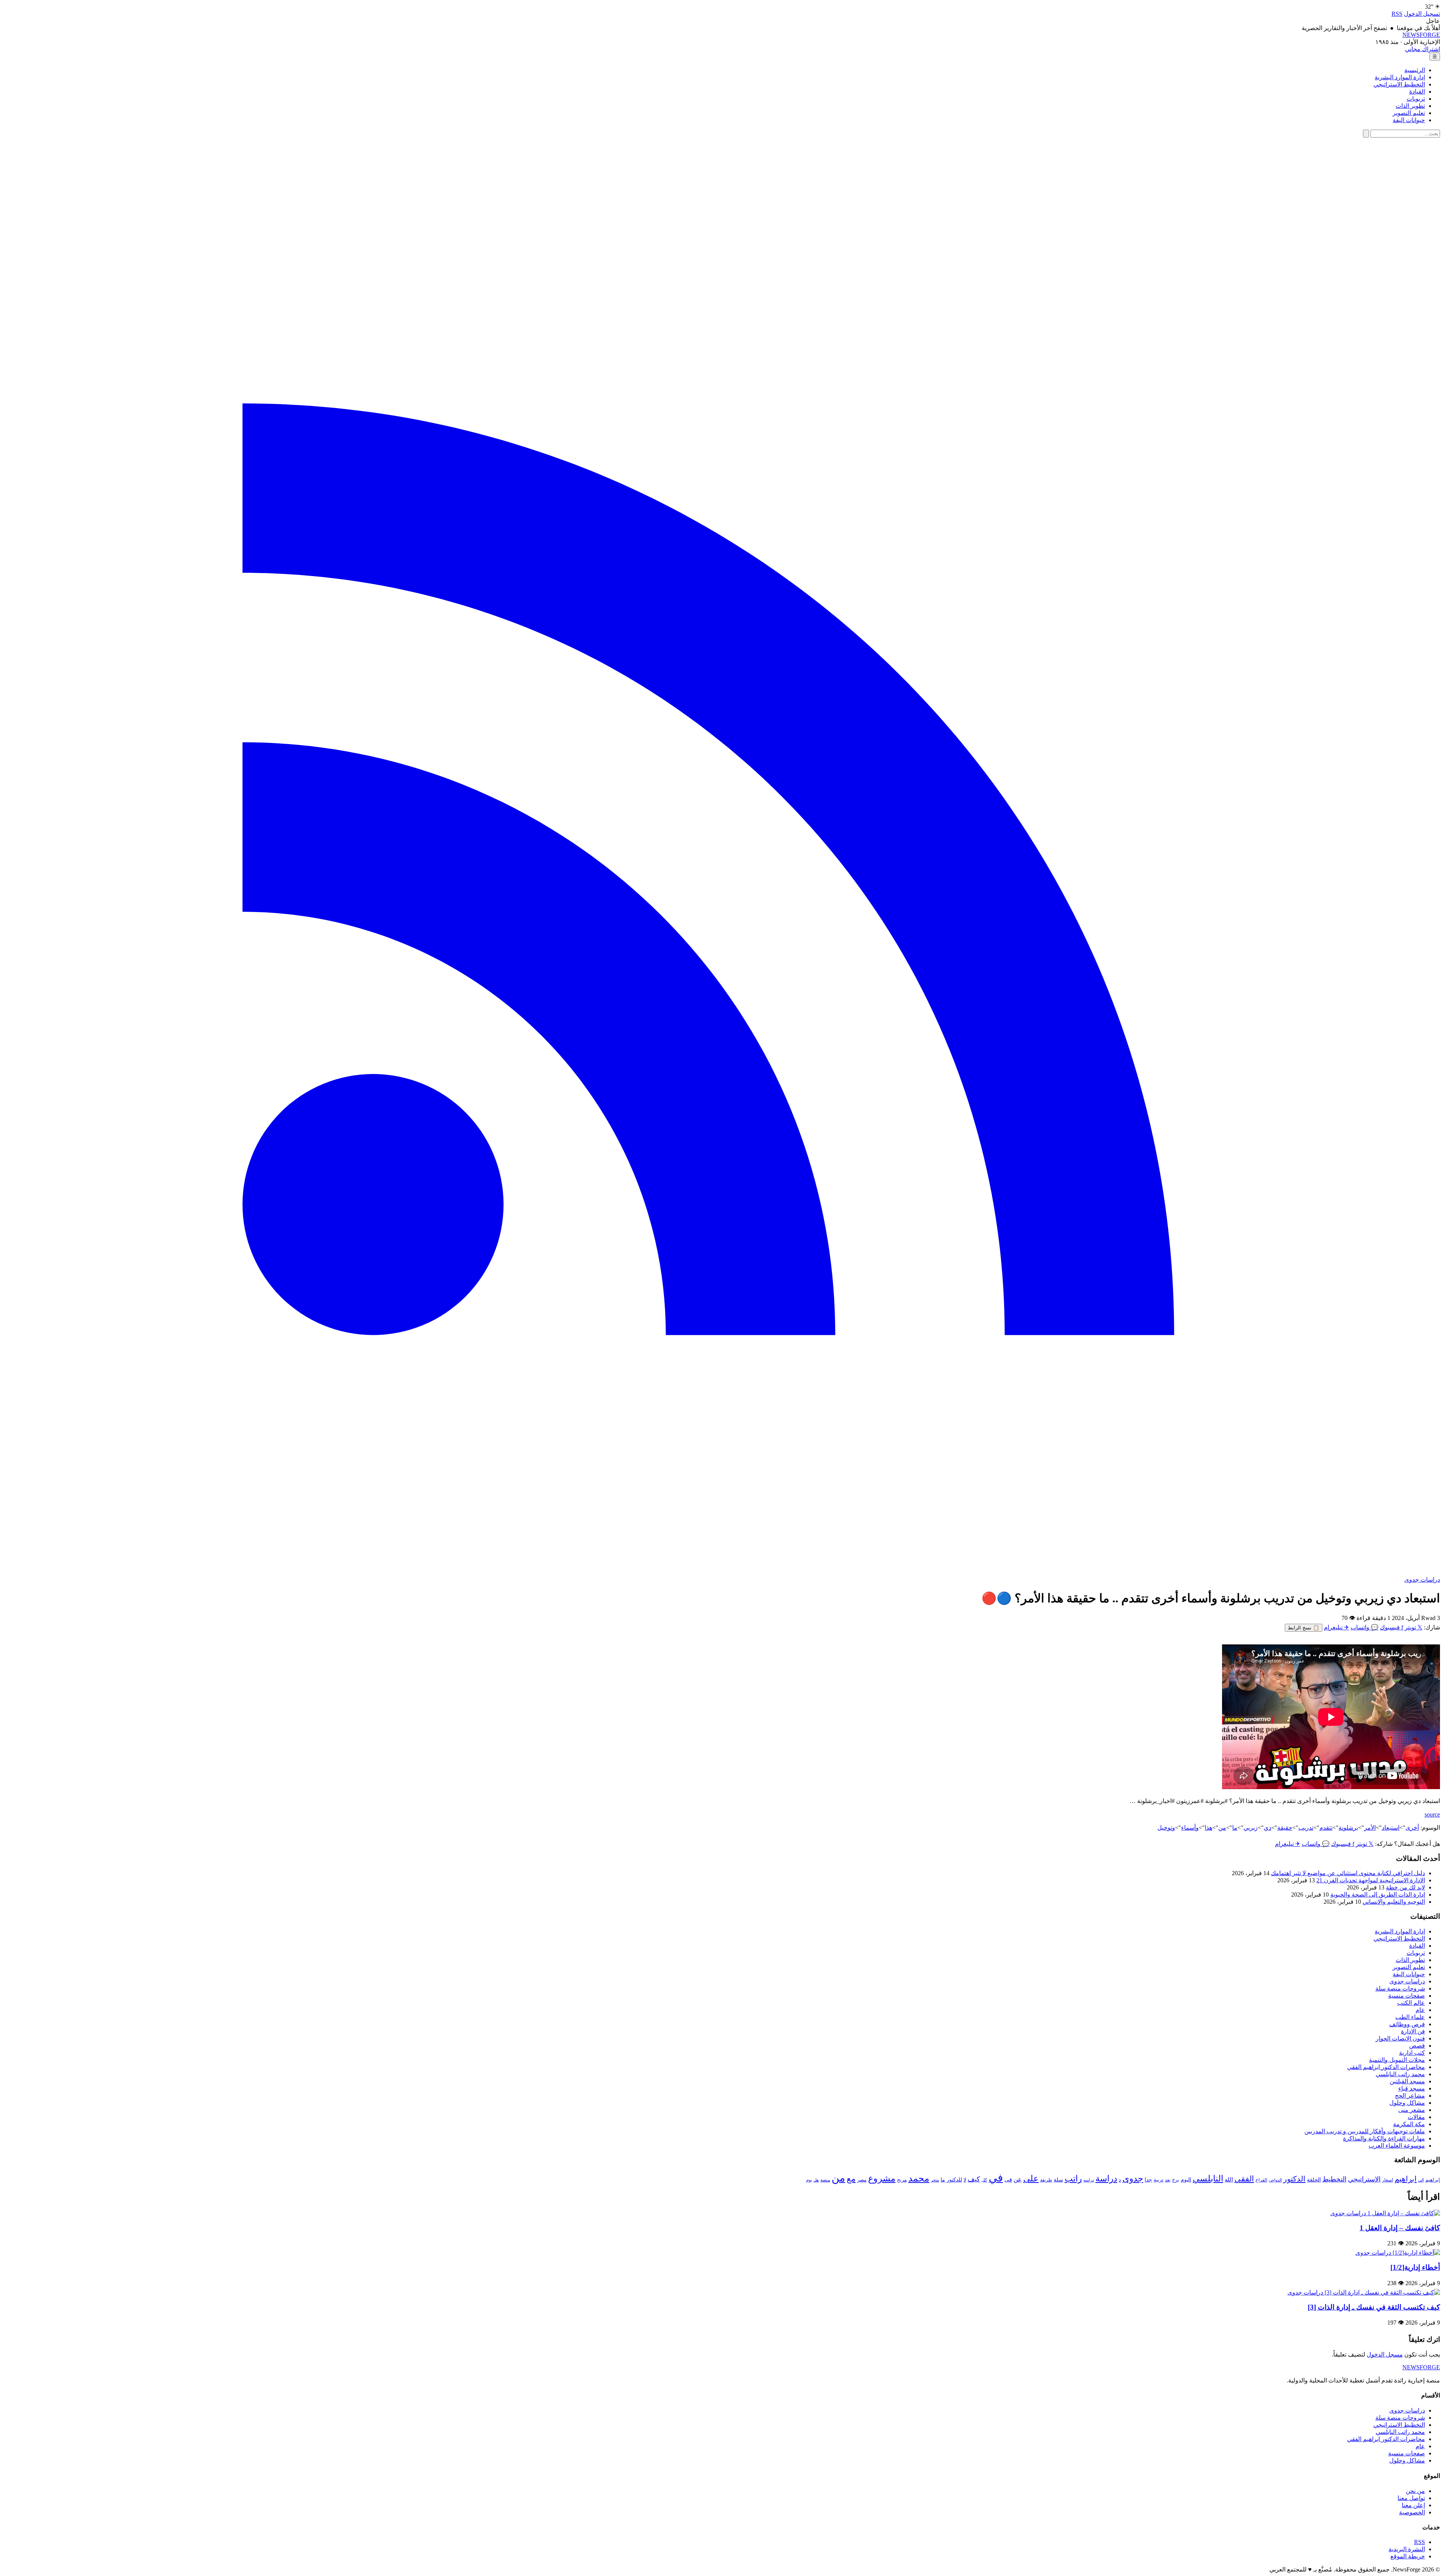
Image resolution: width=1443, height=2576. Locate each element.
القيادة (1417, 92)
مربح (902, 2180)
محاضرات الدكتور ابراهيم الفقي (1386, 2067)
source (1432, 1814)
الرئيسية (1415, 70)
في (996, 2178)
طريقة (1046, 2180)
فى (1008, 2179)
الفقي (1244, 2179)
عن (1018, 2179)
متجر (935, 2180)
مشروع (882, 2178)
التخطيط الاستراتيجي (1399, 84)
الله (1229, 2179)
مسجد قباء (1412, 2088)
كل (984, 2180)
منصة (825, 2180)
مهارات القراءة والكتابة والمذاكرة (1384, 2138)
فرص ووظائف (1407, 2024)
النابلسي (1208, 2178)
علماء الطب (1410, 2017)
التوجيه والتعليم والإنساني (1394, 1902)
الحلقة (1314, 2180)
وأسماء (1190, 1828)
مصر (862, 2180)
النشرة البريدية (1407, 2549)
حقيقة (1285, 1828)
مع (851, 2179)
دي (1268, 1828)
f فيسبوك (1392, 1627)
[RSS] (721, 1572)
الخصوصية (1412, 2512)
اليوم (1186, 2180)
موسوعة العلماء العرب (1397, 2146)
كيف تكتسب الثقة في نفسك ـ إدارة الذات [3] (1374, 2307)
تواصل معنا (1411, 2498)
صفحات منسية (1407, 1996)
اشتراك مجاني (1423, 49)
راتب (1073, 2178)
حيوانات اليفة (1409, 120)
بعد (1168, 2180)
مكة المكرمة (1409, 2124)
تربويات (1416, 99)
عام (1420, 2010)
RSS (1397, 14)
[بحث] (1366, 134)
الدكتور (1294, 2179)
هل (816, 2180)
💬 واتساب (1364, 1627)
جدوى (1133, 2178)
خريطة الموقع (1408, 2556)
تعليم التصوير (1409, 113)
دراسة (1106, 2179)
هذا (1209, 1828)
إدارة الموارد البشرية (1400, 77)
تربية (1159, 2180)
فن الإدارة (1413, 2031)
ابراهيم (1406, 2179)
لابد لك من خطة (1405, 1887)
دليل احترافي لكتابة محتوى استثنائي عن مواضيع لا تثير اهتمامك (1348, 1873)
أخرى (1412, 1828)
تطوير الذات (1410, 106)
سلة (1058, 2180)
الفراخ (1261, 2180)
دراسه (1089, 2180)
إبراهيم (1433, 2180)
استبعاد (1391, 1828)
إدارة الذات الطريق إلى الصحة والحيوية (1378, 1895)
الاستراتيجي (1364, 2179)
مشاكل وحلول (1407, 2103)
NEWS (1421, 35)
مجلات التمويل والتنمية (1397, 2060)
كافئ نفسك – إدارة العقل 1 (1400, 2228)
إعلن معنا (1413, 2505)
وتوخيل (1166, 1828)
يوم (809, 2180)
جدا (1148, 2180)
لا (965, 2180)
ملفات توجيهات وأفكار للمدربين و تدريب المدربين (1365, 2131)
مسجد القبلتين (1407, 2081)
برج (1176, 2180)
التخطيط (1334, 2179)
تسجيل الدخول (1422, 14)
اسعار (1388, 2180)
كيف (974, 2179)
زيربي (1251, 1828)
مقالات (1416, 2117)
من (1222, 1828)
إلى (1421, 2180)
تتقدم (1326, 1828)
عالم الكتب (1411, 2003)
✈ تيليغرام (1336, 1627)
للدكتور (954, 2180)
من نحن (1415, 2491)
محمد (919, 2178)
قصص (1417, 2046)
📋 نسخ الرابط (1304, 1628)
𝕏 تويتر (1414, 1627)
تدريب (1306, 1828)
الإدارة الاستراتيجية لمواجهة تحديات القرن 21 (1371, 1880)
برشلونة (1348, 1828)
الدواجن (1275, 2180)
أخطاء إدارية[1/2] (1415, 2267)
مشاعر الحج (1410, 2096)
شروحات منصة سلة (1400, 1988)
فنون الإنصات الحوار (1400, 2038)
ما (1235, 1828)
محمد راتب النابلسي (1400, 2074)
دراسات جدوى (1422, 1580)
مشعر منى (1412, 2110)
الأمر (1370, 1828)
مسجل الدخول (1385, 2354)
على (1031, 2179)
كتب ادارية (1412, 2053)
